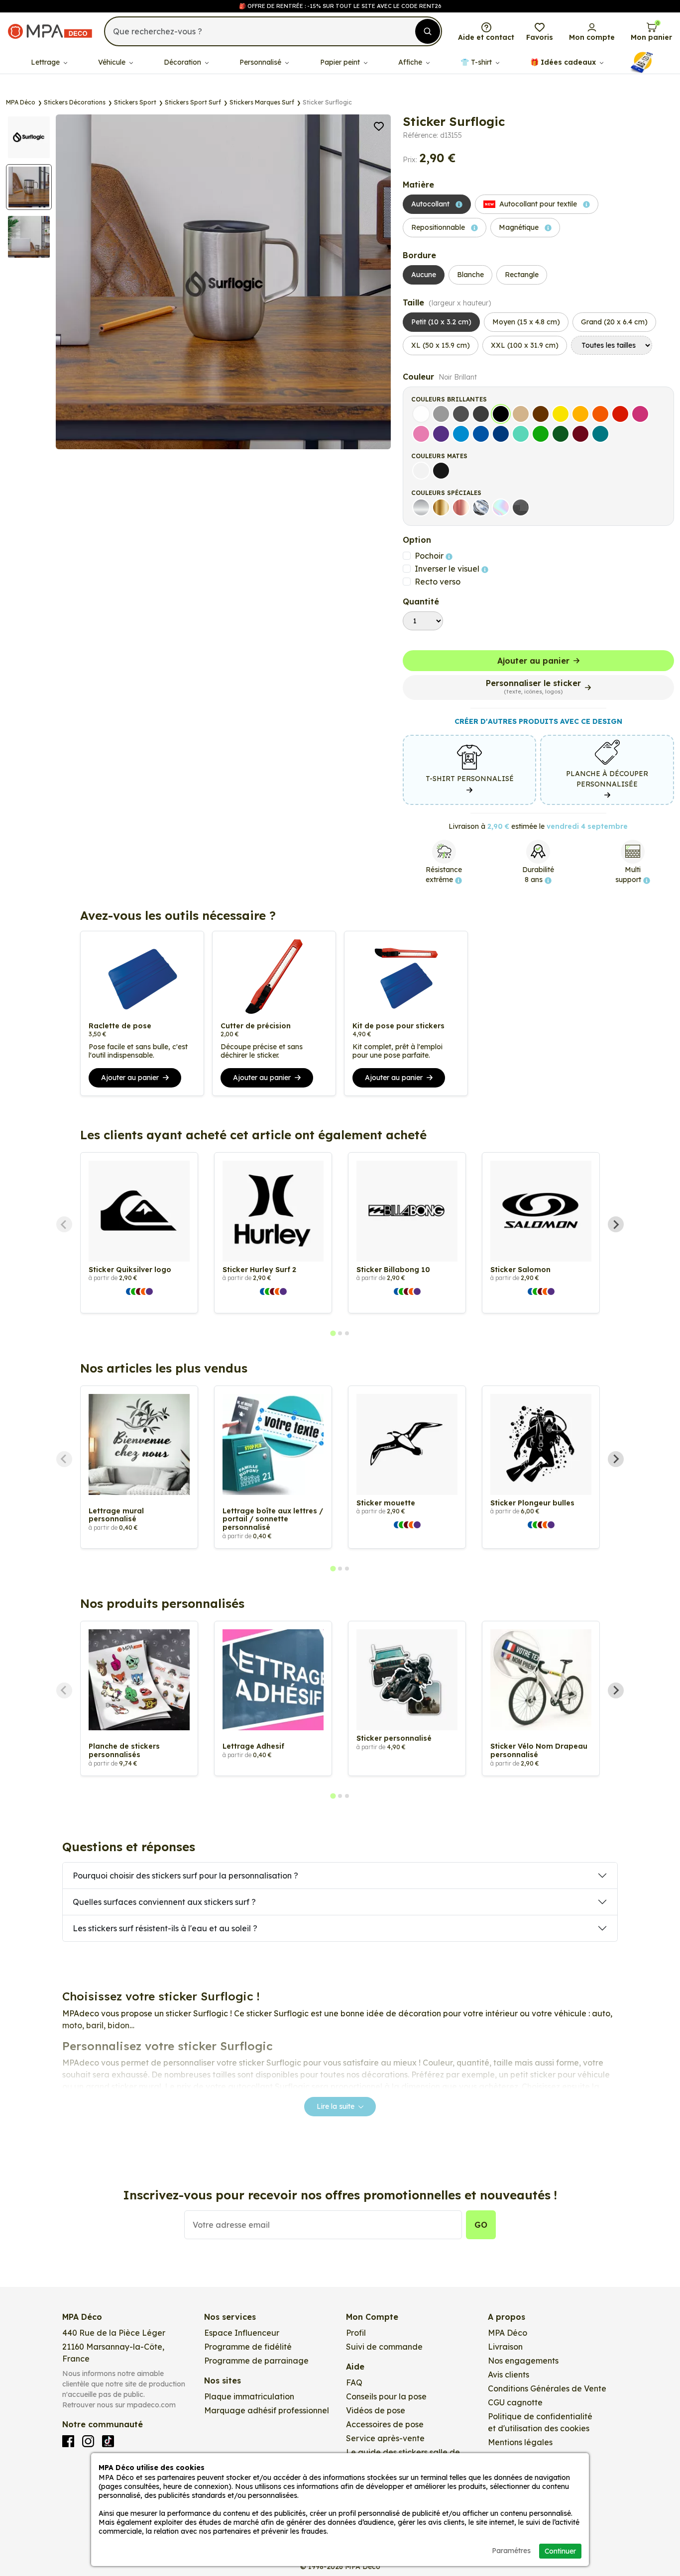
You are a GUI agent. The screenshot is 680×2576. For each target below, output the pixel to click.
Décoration (183, 62)
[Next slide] (616, 1224)
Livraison (505, 2347)
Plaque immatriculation (249, 2396)
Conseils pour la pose (386, 2396)
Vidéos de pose (376, 2410)
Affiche (411, 62)
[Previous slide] (64, 1224)
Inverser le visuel (448, 569)
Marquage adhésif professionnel (267, 2410)
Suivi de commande (384, 2347)
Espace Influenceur (242, 2333)
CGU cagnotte (515, 2402)
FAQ (354, 2382)
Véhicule (113, 62)
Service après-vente (385, 2438)
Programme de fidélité (248, 2347)
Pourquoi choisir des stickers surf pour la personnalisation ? (185, 1876)
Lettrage (46, 62)
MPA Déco (508, 2333)
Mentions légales (520, 2442)
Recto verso (438, 582)
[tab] (333, 1333)
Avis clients (509, 2375)
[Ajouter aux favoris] (379, 125)
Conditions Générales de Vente (547, 2388)
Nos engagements (523, 2361)
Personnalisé (261, 62)
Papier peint (341, 62)
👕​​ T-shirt (477, 62)
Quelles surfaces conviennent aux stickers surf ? (164, 1902)
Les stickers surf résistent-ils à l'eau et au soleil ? (165, 1928)
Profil (356, 2333)
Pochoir (430, 556)
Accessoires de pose (385, 2424)
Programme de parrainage (256, 2361)
